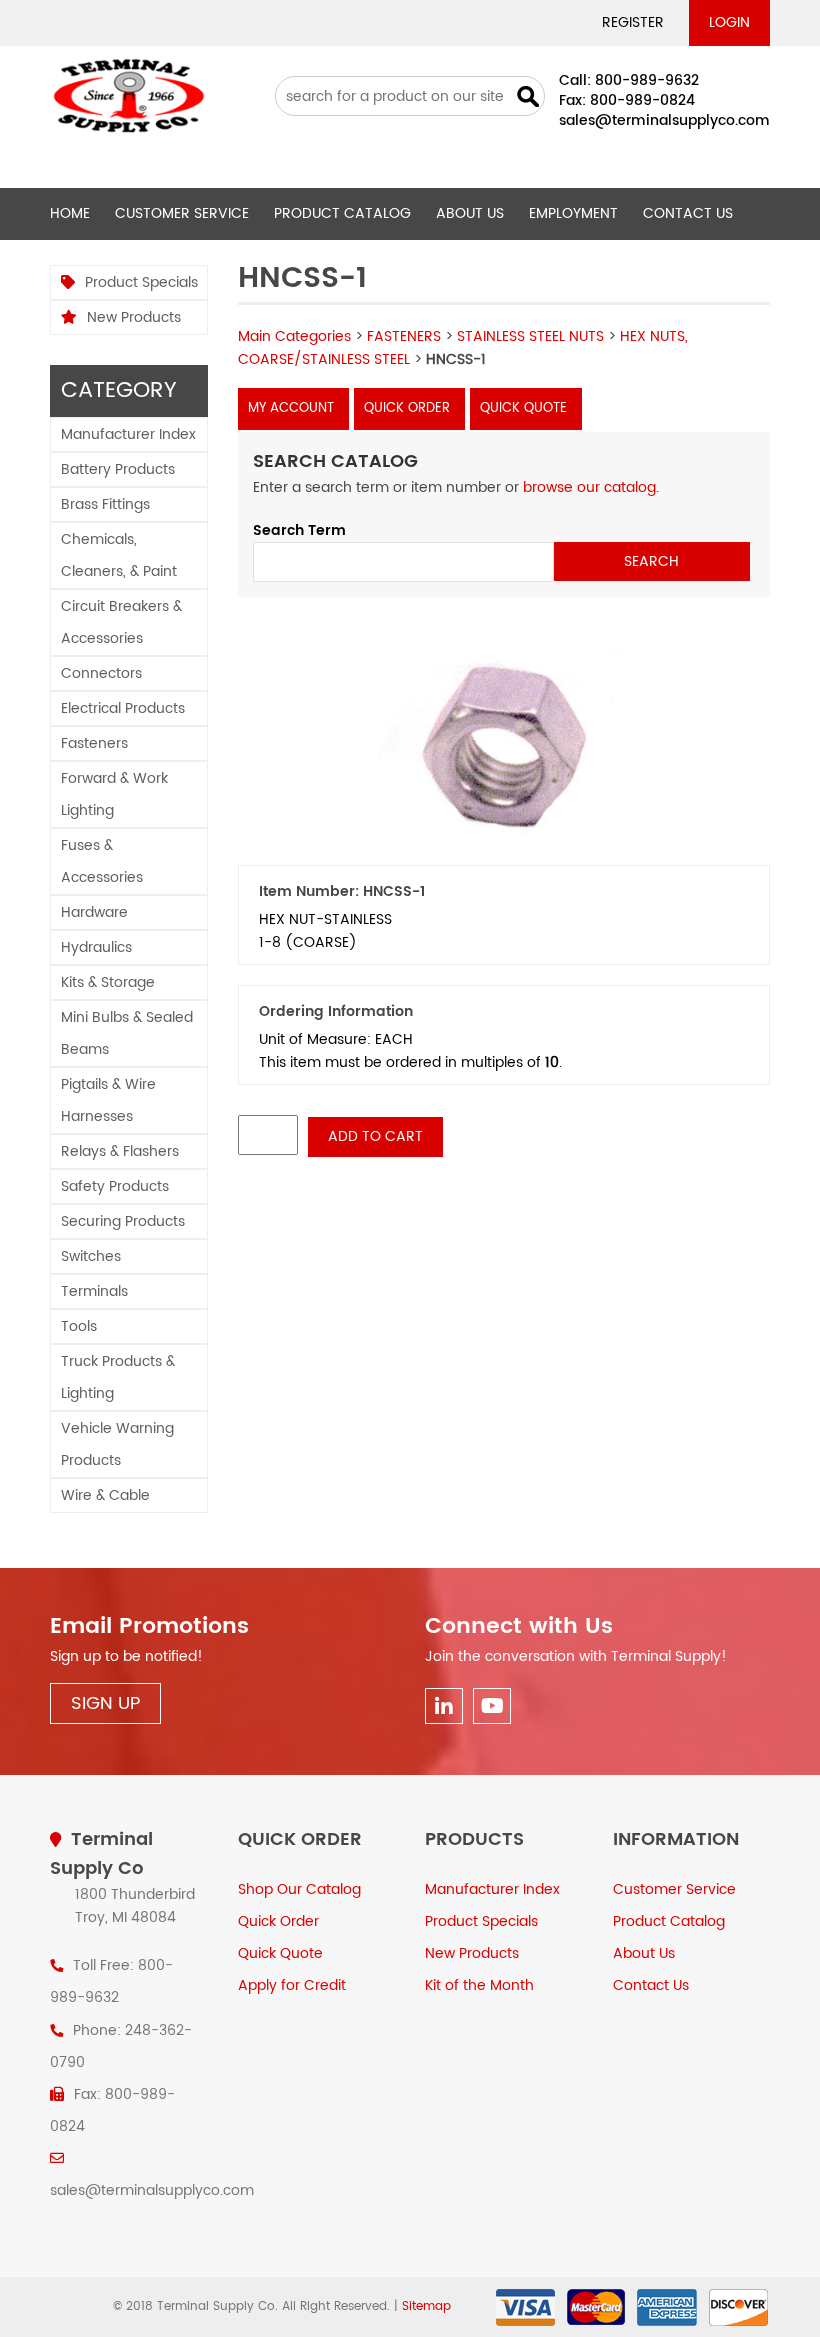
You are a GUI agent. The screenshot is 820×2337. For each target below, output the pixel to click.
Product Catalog (342, 213)
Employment (573, 213)
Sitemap (426, 2306)
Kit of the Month (479, 1985)
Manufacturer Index (128, 434)
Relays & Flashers (120, 1151)
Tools (79, 1326)
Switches (91, 1256)
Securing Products (123, 1221)
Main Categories (294, 336)
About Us (470, 213)
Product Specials (141, 282)
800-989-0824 (642, 100)
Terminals (94, 1291)
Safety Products (115, 1186)
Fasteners (94, 743)
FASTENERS (404, 336)
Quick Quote (523, 408)
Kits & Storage (108, 982)
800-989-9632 (647, 80)
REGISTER (633, 22)
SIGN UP (105, 1703)
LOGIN (729, 22)
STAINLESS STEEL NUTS (530, 336)
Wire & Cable (105, 1495)
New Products (134, 317)
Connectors (101, 673)
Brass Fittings (105, 504)
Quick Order (407, 408)
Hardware (94, 912)
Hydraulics (96, 947)
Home (70, 213)
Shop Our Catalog (299, 1889)
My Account (291, 408)
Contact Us (688, 213)
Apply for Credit (292, 1985)
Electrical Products (123, 708)
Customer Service (182, 213)
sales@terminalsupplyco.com (664, 120)
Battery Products (118, 469)
